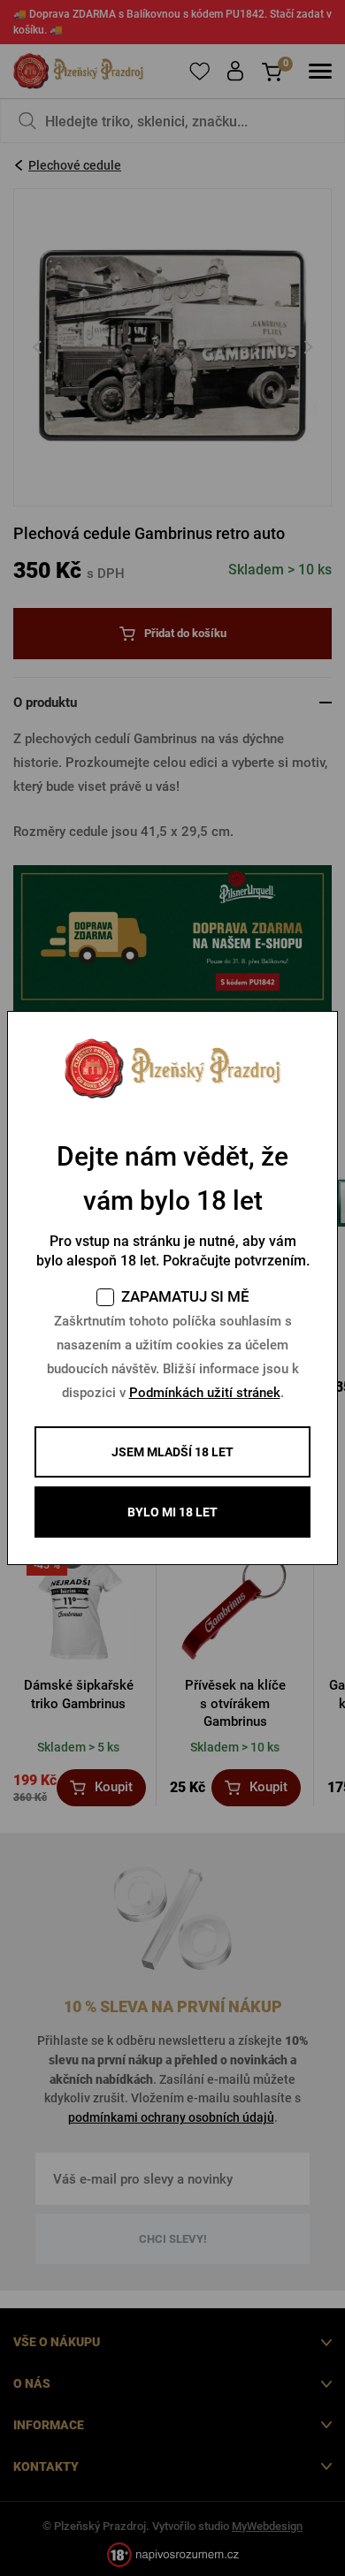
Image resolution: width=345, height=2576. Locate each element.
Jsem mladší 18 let (172, 1452)
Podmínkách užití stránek (205, 1393)
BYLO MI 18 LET (172, 1512)
